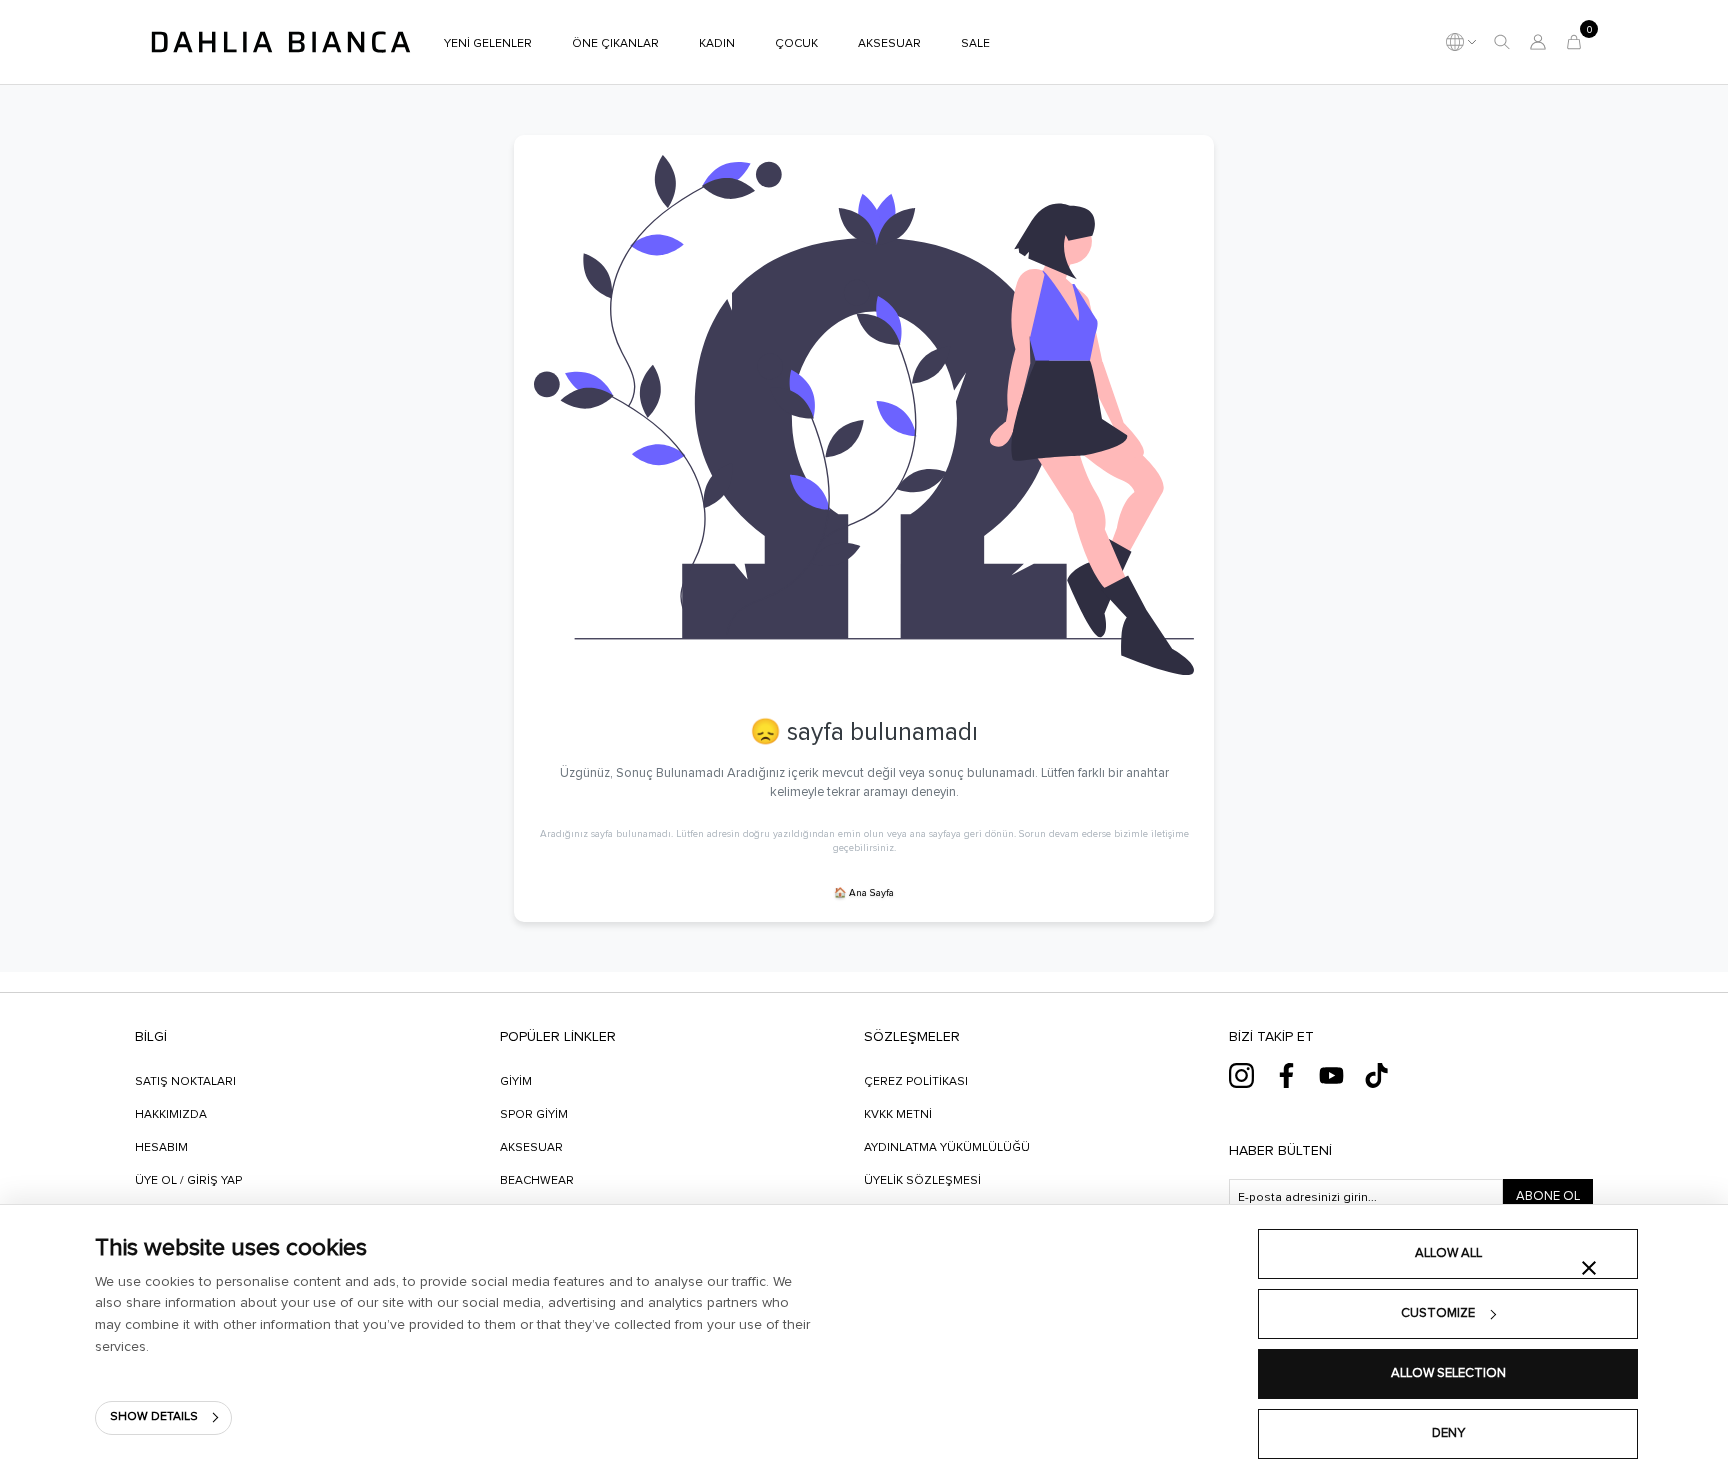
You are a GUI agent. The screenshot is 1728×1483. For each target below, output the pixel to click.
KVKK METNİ (898, 1115)
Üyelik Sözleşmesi (922, 1181)
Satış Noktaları (185, 1082)
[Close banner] (1589, 1268)
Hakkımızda (171, 1115)
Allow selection (1448, 1373)
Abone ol (1548, 1196)
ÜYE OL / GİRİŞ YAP (188, 1181)
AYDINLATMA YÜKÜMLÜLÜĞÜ (947, 1148)
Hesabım (161, 1148)
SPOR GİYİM (534, 1115)
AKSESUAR (531, 1148)
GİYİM (516, 1082)
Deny (1448, 1433)
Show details (154, 1417)
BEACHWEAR (537, 1181)
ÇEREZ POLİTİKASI (916, 1082)
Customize (1438, 1313)
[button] (1502, 42)
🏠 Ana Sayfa (864, 893)
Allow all (1448, 1253)
